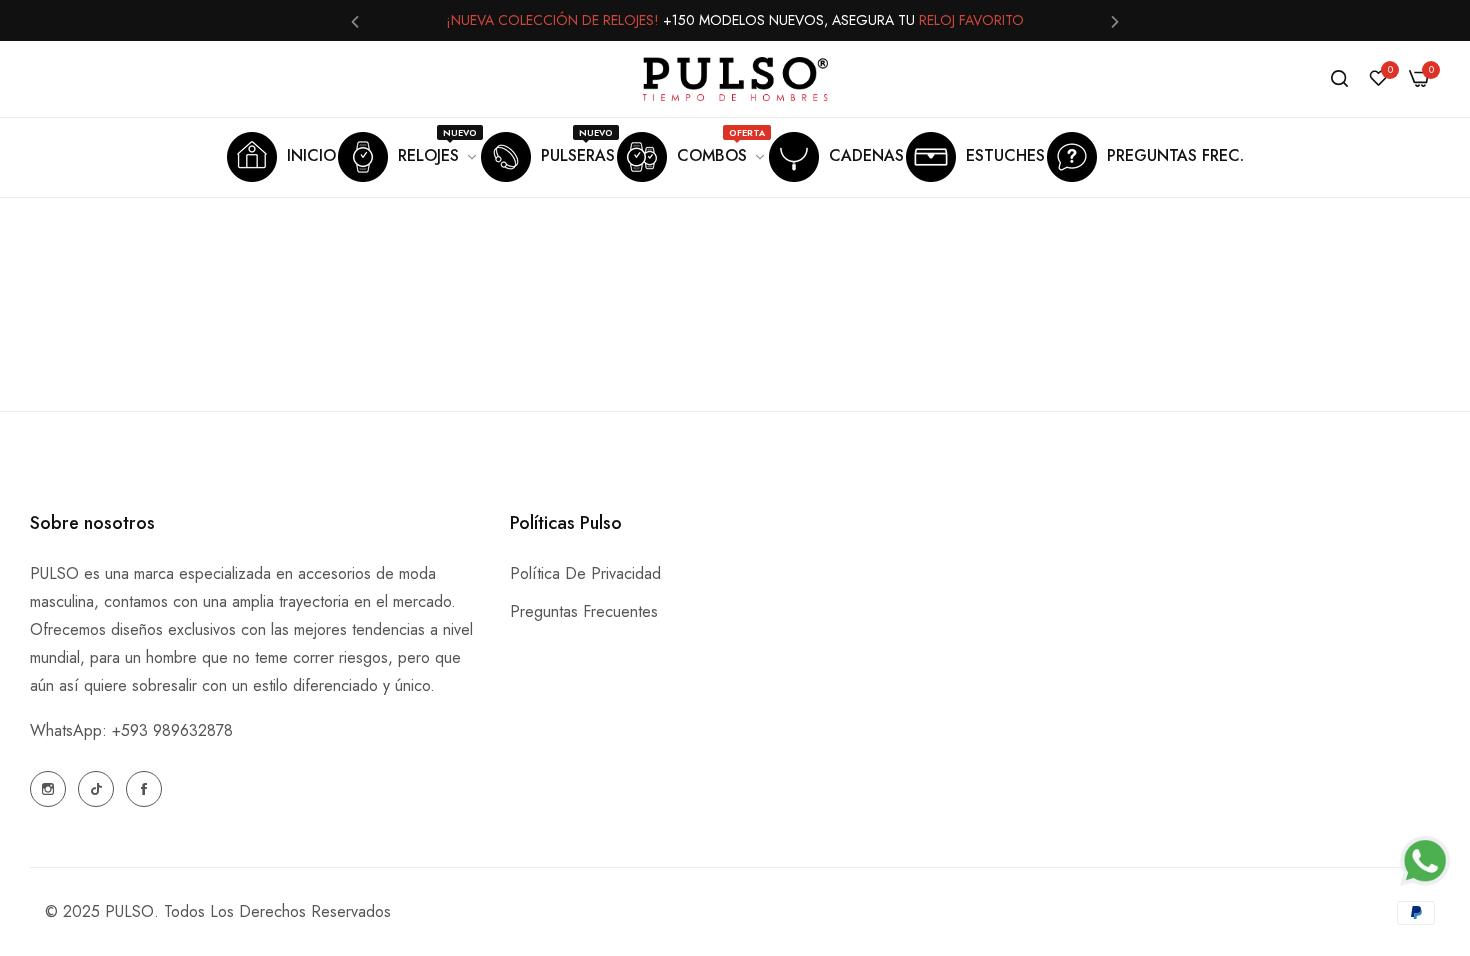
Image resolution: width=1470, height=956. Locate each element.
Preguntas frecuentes (584, 611)
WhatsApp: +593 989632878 (131, 730)
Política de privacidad (585, 573)
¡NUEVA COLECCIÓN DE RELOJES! (552, 20)
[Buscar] (1339, 79)
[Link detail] (48, 789)
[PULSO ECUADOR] (735, 79)
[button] (355, 20)
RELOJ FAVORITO (971, 20)
